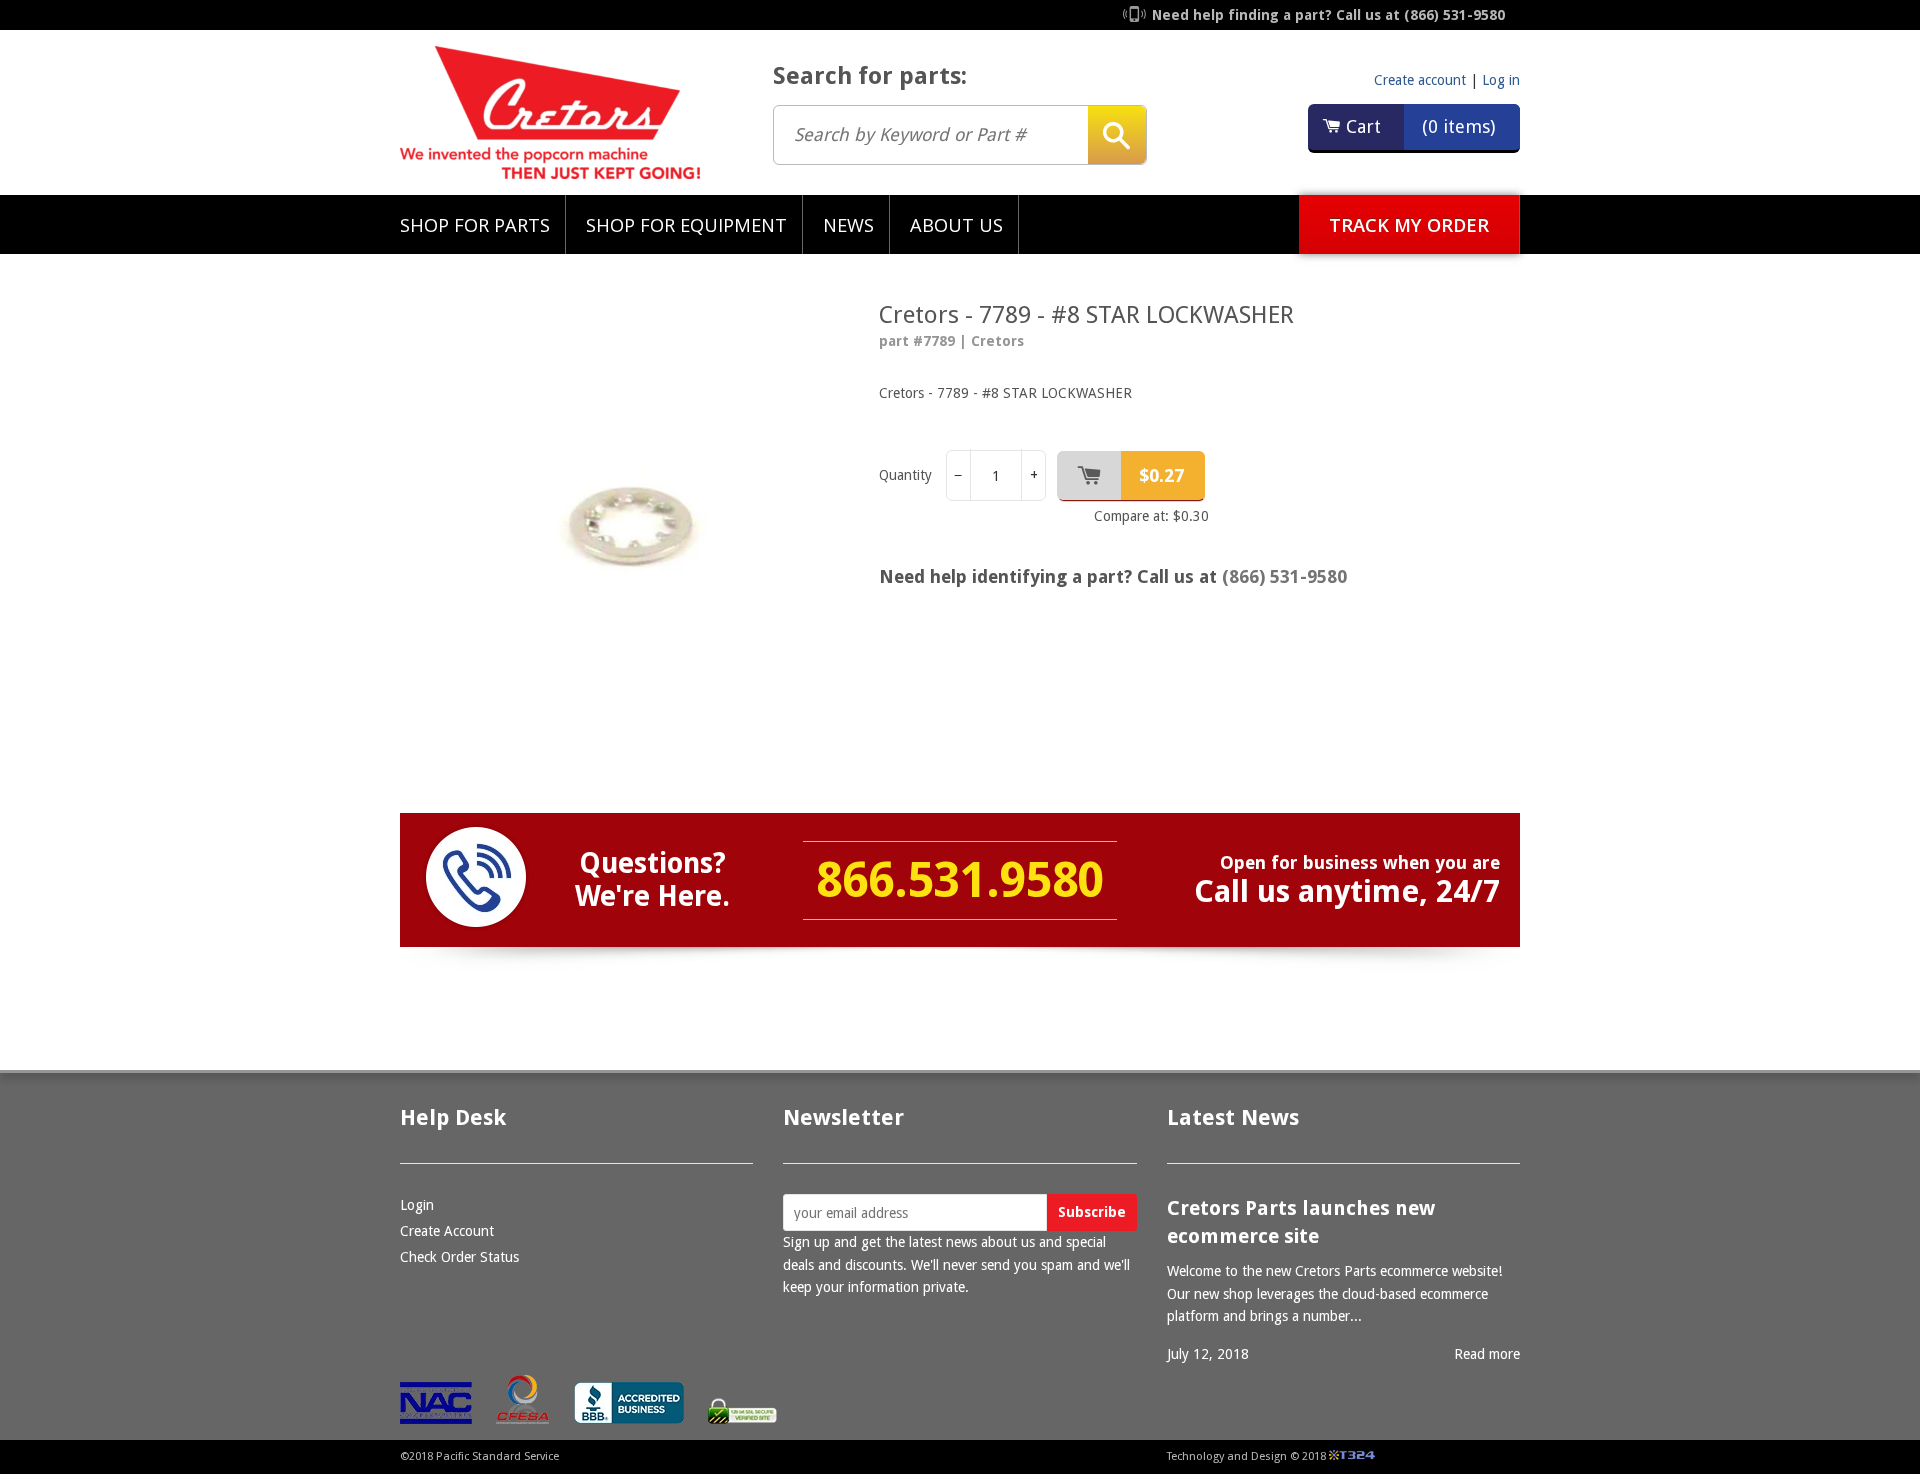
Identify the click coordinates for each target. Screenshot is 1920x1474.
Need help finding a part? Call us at (1328, 15)
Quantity (905, 475)
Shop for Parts (475, 224)
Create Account (447, 1231)
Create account (1420, 80)
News (848, 224)
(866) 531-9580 (1284, 576)
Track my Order (1409, 224)
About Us (956, 224)
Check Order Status (459, 1257)
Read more (1487, 1354)
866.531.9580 (960, 880)
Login (417, 1205)
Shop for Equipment (686, 224)
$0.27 (1161, 475)
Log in (1501, 80)
